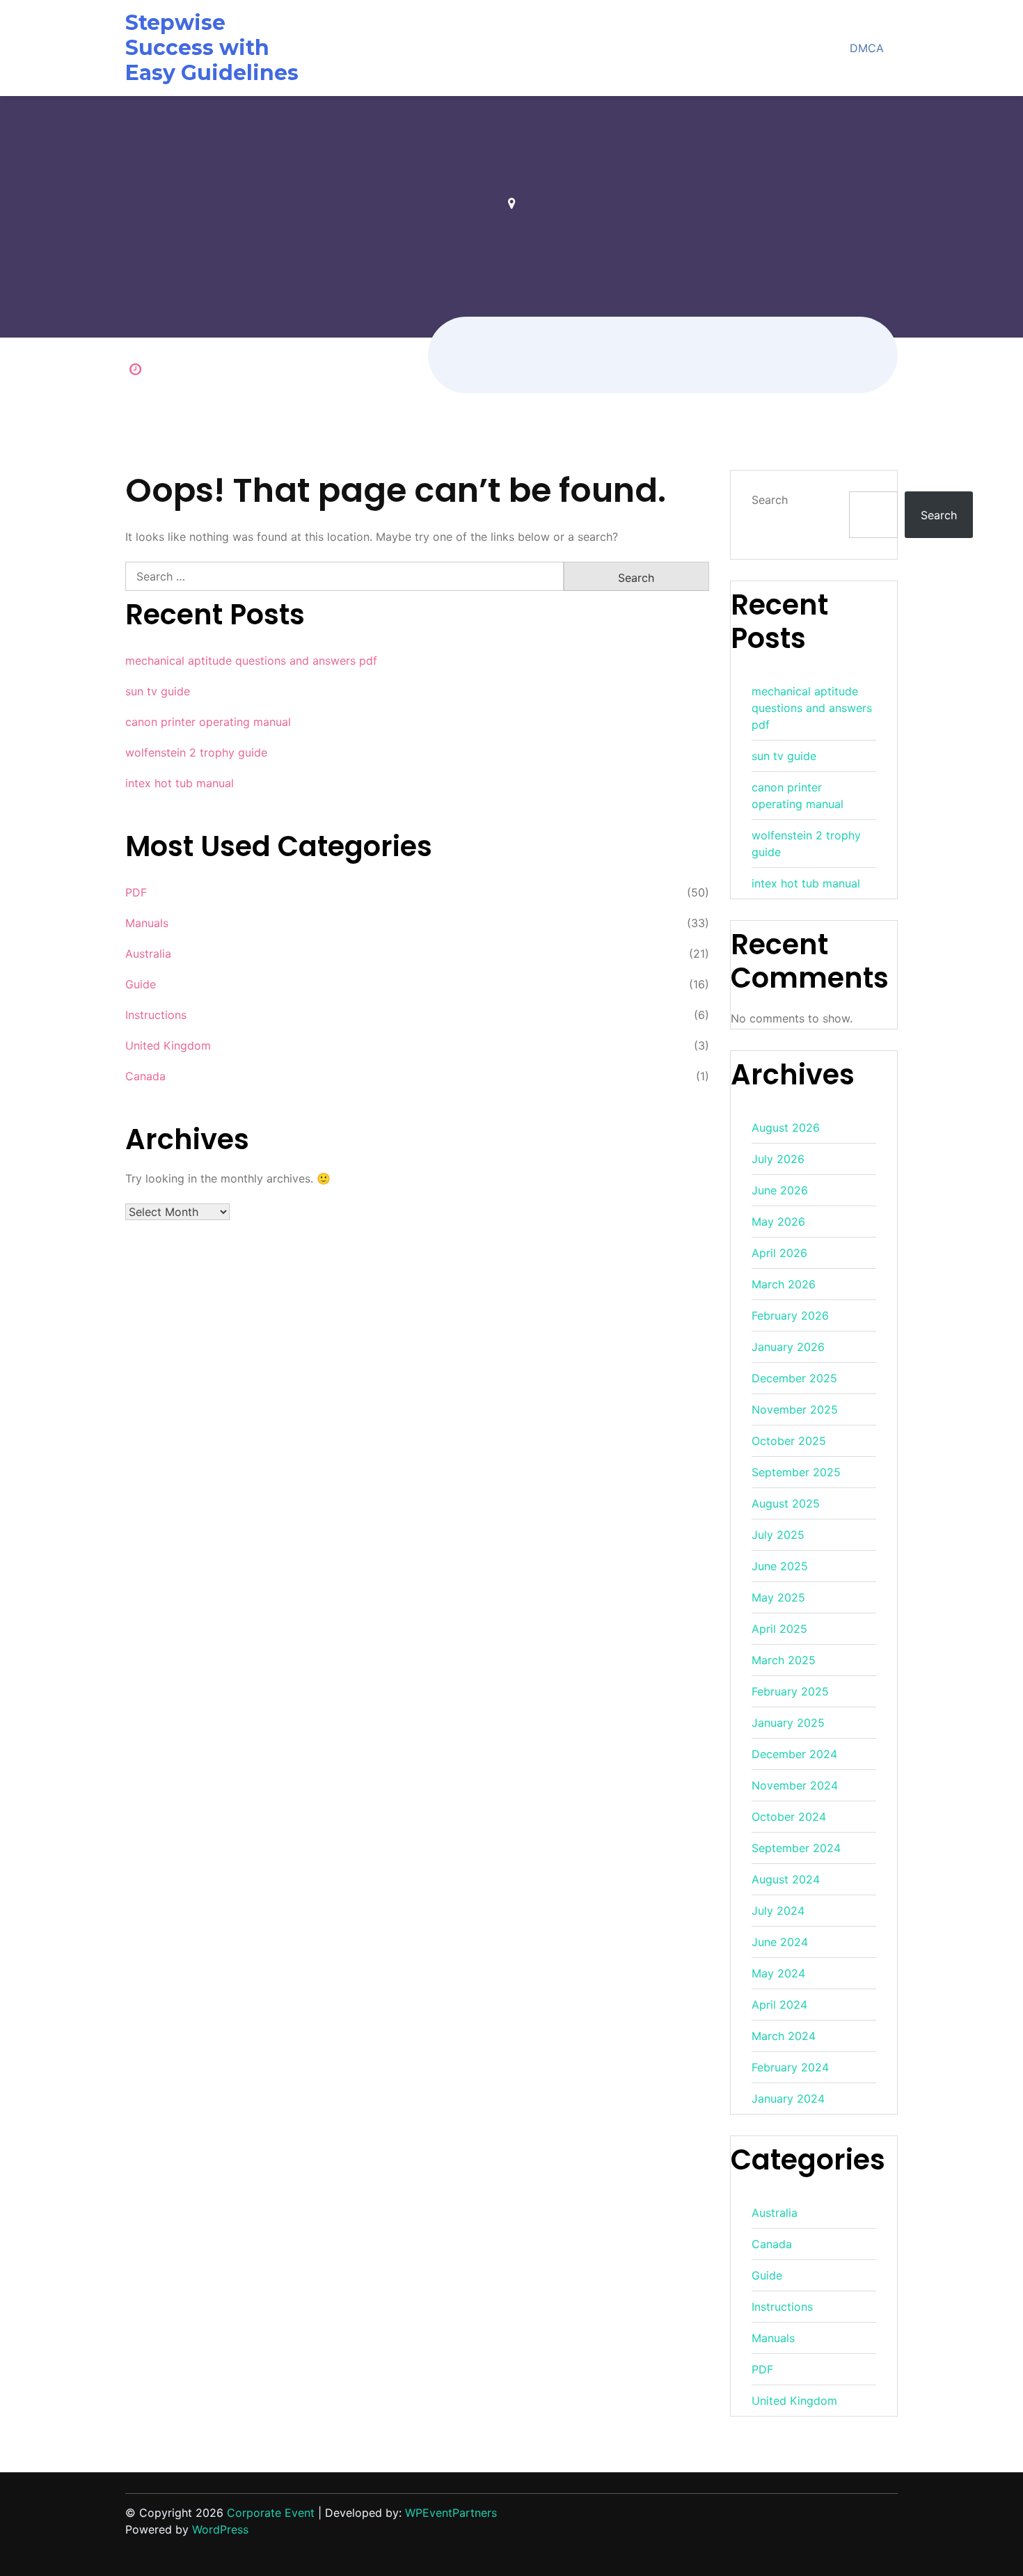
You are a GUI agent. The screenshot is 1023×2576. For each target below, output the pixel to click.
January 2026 (788, 1347)
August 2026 (786, 1128)
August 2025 (786, 1503)
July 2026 (778, 1159)
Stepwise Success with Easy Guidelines (212, 48)
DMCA (867, 48)
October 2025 (789, 1441)
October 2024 (789, 1817)
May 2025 (778, 1597)
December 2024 (794, 1754)
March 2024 (784, 2036)
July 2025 (778, 1535)
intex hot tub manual (180, 783)
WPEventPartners (451, 2513)
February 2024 (790, 2067)
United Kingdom (168, 1045)
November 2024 (795, 1785)
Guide (141, 984)
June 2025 (780, 1566)
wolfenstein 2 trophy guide (196, 752)
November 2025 (795, 1409)
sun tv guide (158, 691)
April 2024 (779, 2005)
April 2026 (779, 1253)
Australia (148, 954)
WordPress (220, 2529)
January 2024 (788, 2099)
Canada (145, 1076)
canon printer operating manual (208, 722)
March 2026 (784, 1284)
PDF (136, 892)
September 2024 (796, 1848)
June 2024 (780, 1942)
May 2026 (778, 1222)
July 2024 (778, 1911)
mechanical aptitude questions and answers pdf (251, 661)
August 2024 (786, 1879)
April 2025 (779, 1629)
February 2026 (790, 1315)
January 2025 (788, 1723)
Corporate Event (271, 2513)
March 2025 (784, 1660)
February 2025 (790, 1691)
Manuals (147, 923)
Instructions (156, 1015)
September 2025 (796, 1472)
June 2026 (780, 1190)
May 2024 (778, 1973)
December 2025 (794, 1378)
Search (770, 500)
